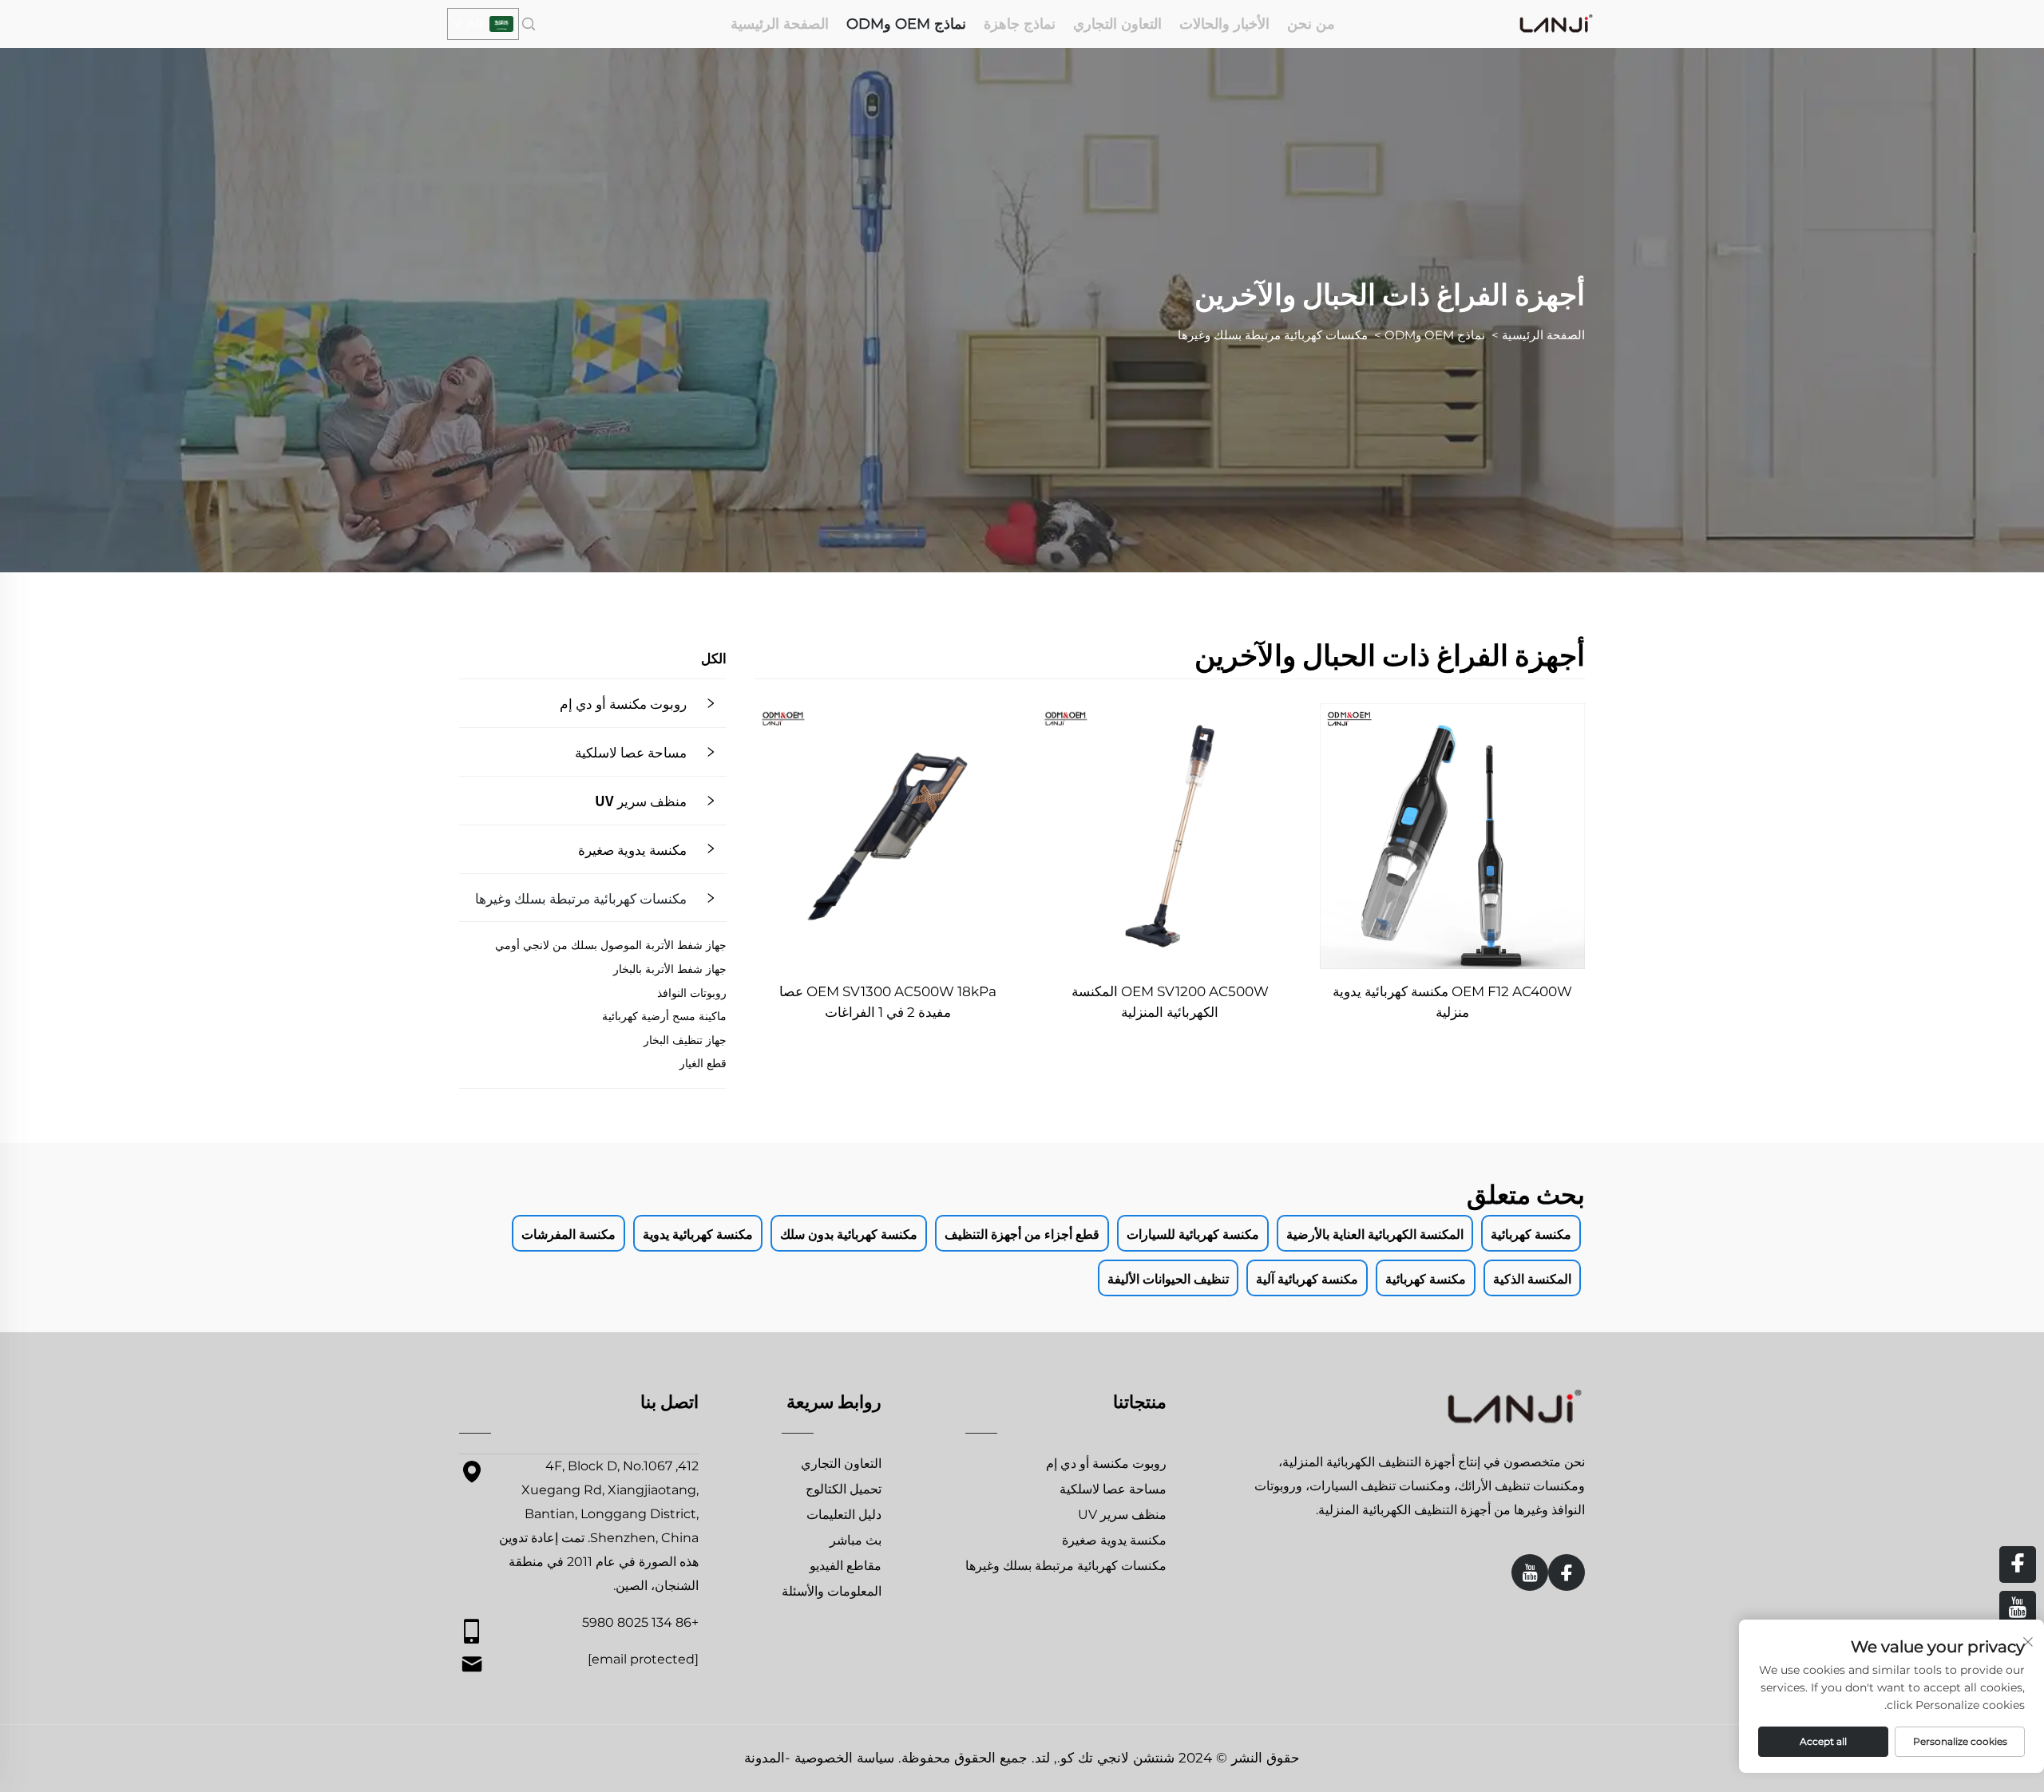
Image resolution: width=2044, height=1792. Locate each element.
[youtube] (1530, 1572)
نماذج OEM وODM (906, 24)
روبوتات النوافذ (692, 993)
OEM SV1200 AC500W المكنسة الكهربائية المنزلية (1170, 1002)
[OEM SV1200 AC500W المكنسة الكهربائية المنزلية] (1170, 836)
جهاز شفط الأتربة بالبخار (670, 969)
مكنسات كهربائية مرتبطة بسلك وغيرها (1273, 335)
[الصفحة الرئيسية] (1556, 23)
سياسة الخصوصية (844, 1758)
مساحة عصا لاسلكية (631, 752)
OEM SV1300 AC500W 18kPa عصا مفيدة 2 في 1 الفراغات (888, 1002)
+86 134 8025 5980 (640, 1622)
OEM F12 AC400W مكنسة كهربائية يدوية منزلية (1452, 1002)
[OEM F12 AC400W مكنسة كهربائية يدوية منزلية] (1452, 836)
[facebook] (1567, 1572)
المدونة (765, 1758)
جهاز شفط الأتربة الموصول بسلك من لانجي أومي (611, 945)
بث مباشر (856, 1540)
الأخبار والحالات (1224, 24)
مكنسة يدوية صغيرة (632, 849)
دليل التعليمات (844, 1515)
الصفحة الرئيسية (780, 24)
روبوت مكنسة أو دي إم (623, 703)
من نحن (1311, 24)
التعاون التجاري (1117, 24)
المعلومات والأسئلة (832, 1591)
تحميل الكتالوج (844, 1489)
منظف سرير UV (641, 800)
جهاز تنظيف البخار (685, 1040)
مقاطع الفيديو (846, 1566)
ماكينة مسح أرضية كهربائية (664, 1016)
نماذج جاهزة (1020, 24)
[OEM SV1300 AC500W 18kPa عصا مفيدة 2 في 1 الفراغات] (887, 836)
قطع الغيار (703, 1063)
